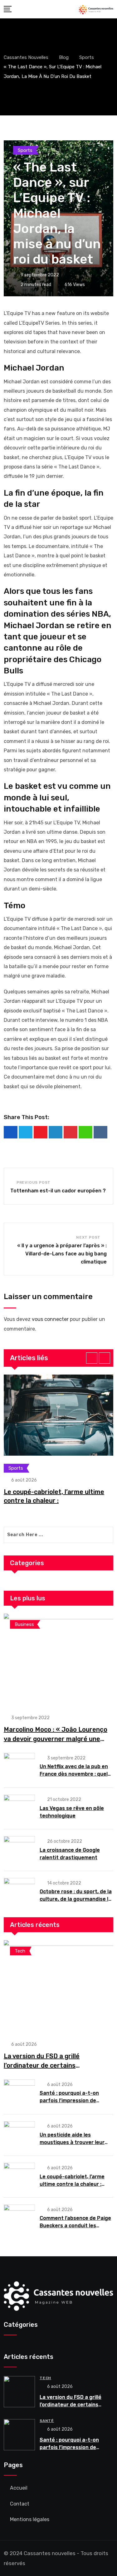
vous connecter (50, 1319)
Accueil (19, 2488)
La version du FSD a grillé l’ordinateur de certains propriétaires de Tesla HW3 (45, 2065)
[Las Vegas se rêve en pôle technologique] (19, 1808)
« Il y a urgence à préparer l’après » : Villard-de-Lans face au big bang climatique (62, 1254)
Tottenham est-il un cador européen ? (58, 1191)
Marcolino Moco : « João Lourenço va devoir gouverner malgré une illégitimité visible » (56, 1739)
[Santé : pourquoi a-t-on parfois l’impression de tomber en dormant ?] (19, 2093)
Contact (20, 2504)
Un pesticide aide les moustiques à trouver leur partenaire (72, 2142)
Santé (47, 2421)
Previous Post (34, 1182)
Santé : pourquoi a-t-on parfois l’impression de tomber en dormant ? (69, 2101)
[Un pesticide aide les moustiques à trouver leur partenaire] (19, 2135)
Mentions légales (30, 2519)
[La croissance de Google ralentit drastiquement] (19, 1850)
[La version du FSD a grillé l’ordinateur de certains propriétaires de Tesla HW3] (58, 1987)
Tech (45, 2378)
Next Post (88, 1237)
